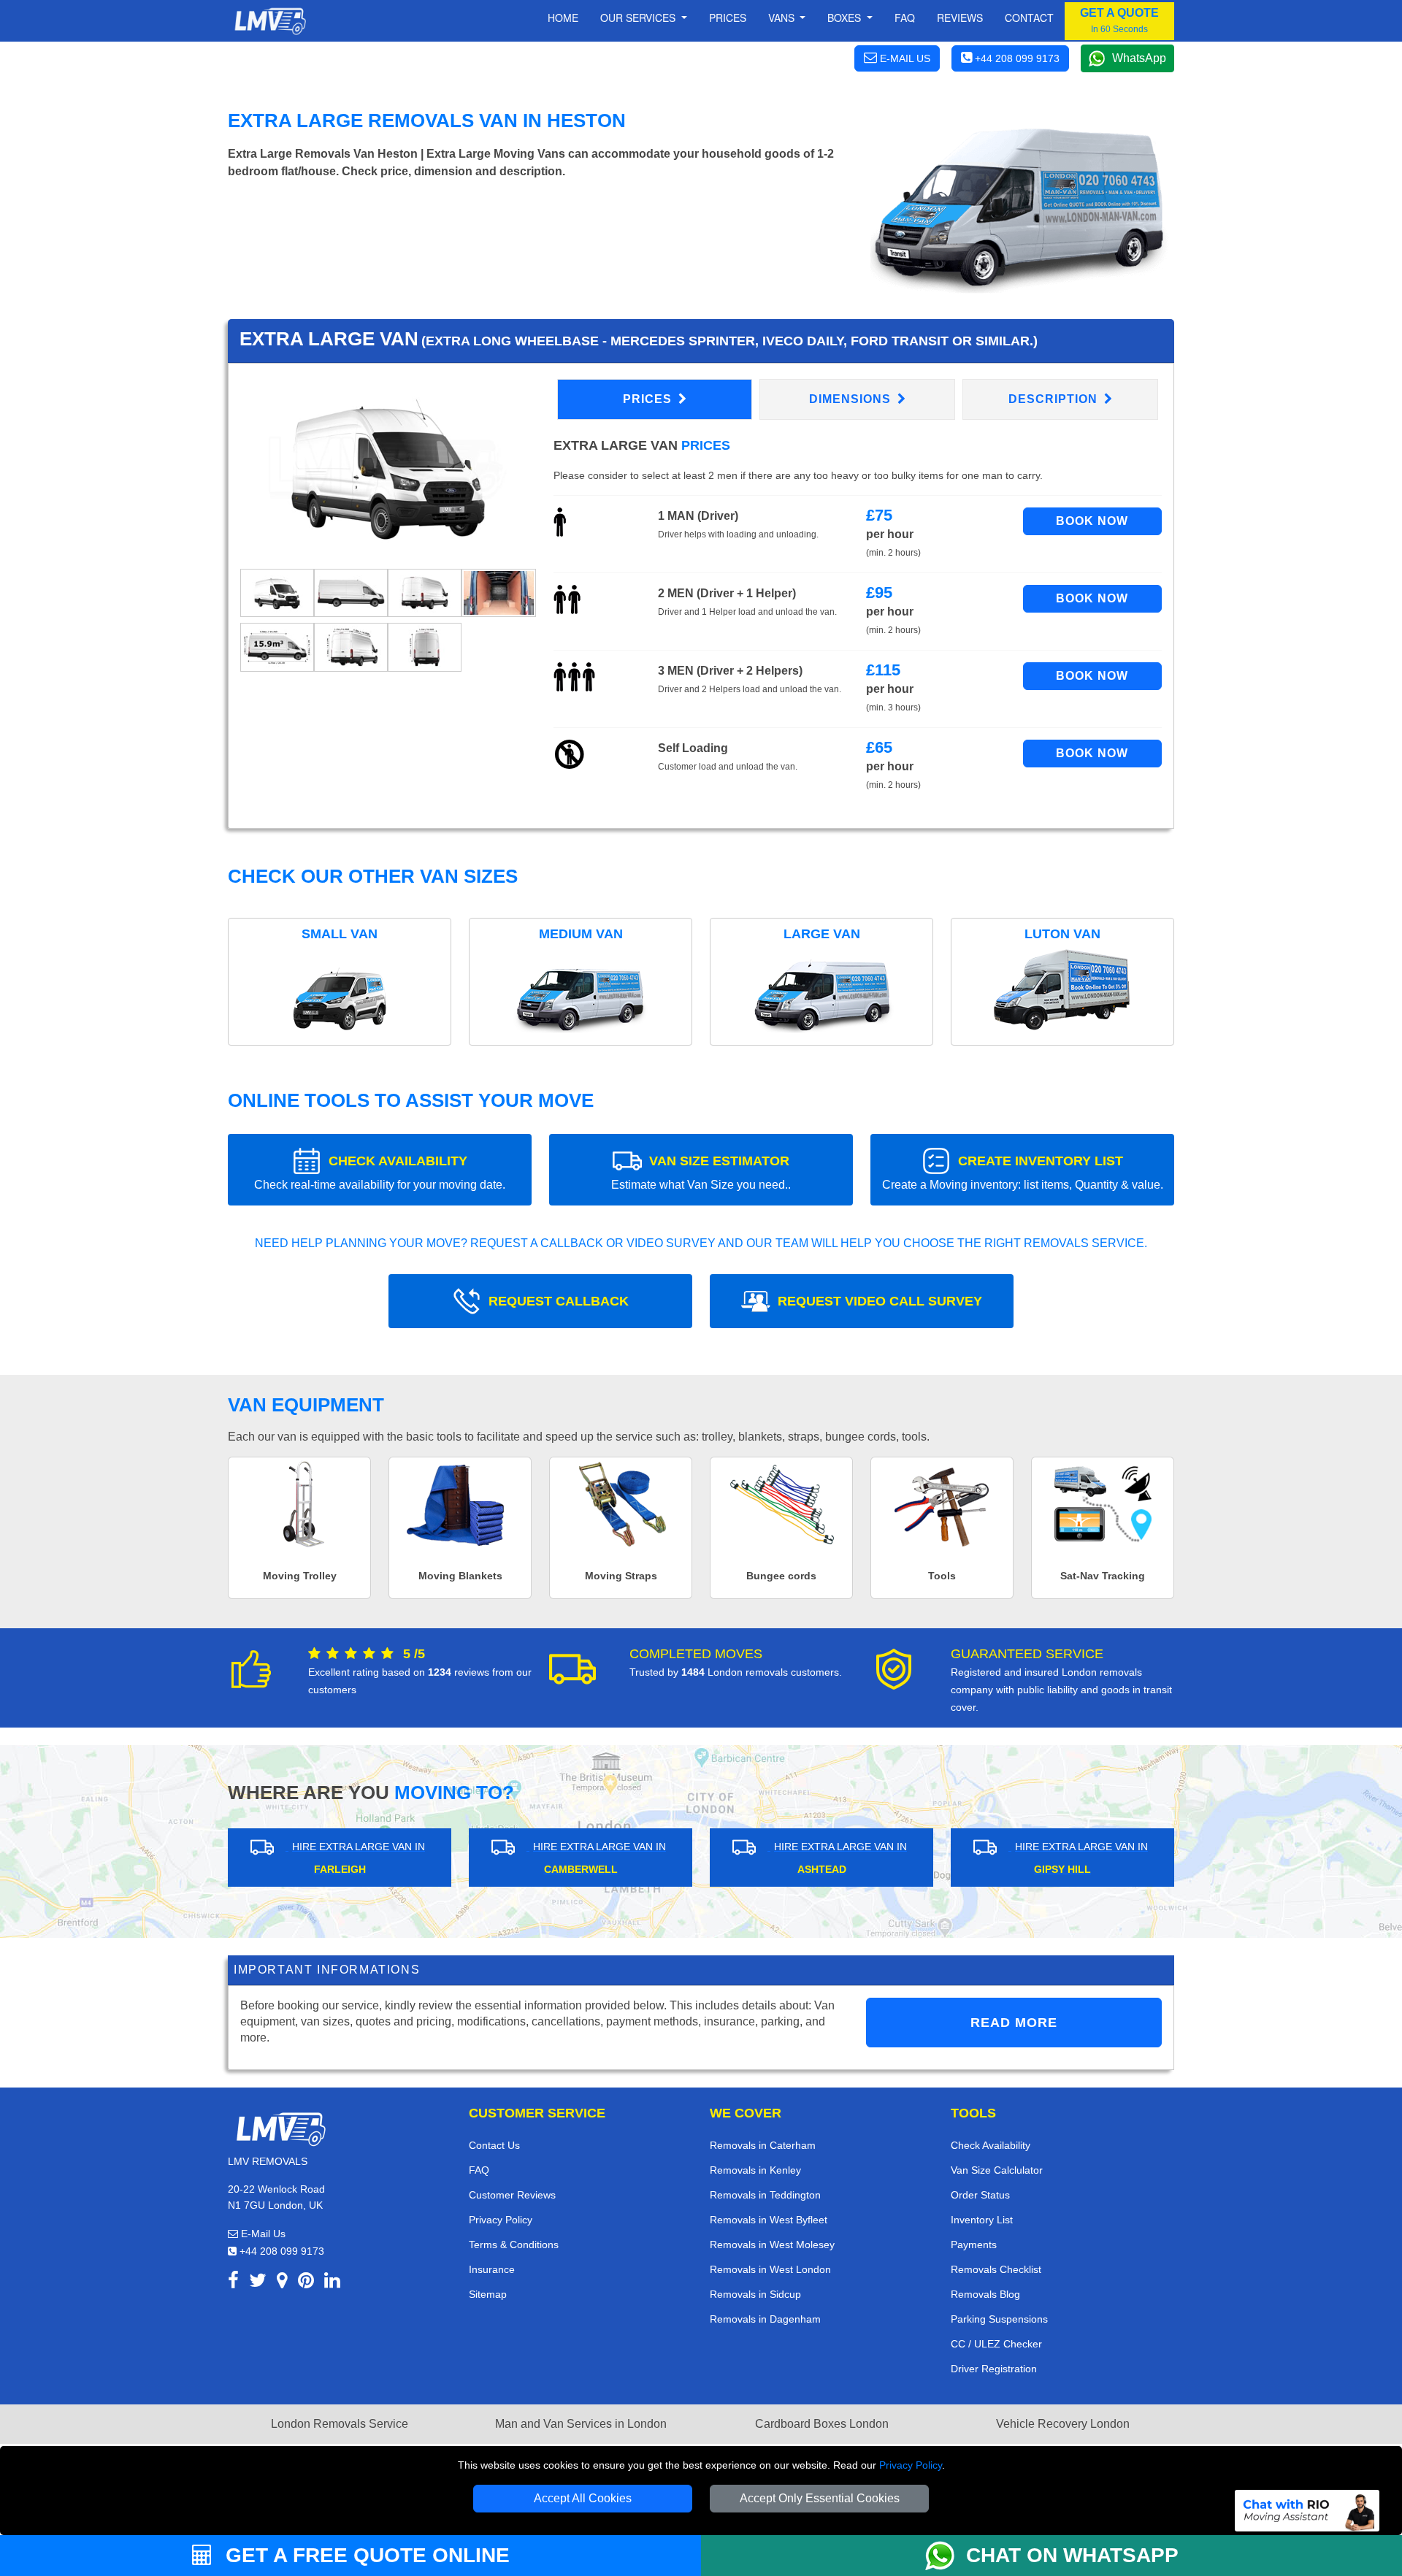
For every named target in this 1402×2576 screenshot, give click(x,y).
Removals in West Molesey (772, 2245)
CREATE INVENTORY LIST (1023, 1172)
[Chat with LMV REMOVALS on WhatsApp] (946, 2556)
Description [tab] (1055, 399)
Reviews (960, 18)
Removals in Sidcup (755, 2294)
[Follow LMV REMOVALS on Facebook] (233, 2283)
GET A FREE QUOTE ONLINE (365, 2555)
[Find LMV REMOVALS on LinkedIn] (332, 2283)
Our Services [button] (639, 18)
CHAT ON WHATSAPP (1072, 2555)
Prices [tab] (649, 399)
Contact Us (494, 2145)
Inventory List (982, 2220)
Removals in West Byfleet (769, 2220)
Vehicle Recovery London (1063, 2424)
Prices (728, 18)
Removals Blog (985, 2294)
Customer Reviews (512, 2195)
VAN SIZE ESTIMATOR (701, 1172)
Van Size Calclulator (997, 2170)
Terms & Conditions (514, 2245)
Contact (1029, 18)
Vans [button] (783, 18)
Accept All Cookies (583, 2498)
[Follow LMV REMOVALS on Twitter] (258, 2283)
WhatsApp (1139, 58)
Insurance (492, 2269)
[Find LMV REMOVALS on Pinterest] (306, 2283)
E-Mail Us (262, 2234)
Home (563, 18)
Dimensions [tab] (852, 399)
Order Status (980, 2195)
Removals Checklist (996, 2269)
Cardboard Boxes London (822, 2424)
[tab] (277, 593)
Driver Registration (994, 2369)
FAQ (479, 2170)
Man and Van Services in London (581, 2424)
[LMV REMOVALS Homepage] (270, 21)
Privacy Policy (911, 2465)
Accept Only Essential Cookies (820, 2498)
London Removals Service (340, 2424)
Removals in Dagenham (765, 2319)
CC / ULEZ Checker (996, 2344)
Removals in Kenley (755, 2170)
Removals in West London (770, 2269)
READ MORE (1014, 2023)
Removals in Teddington (765, 2195)
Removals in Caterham (763, 2145)
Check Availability (991, 2145)
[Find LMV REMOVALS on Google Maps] (282, 2283)
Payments (974, 2245)
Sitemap (488, 2294)
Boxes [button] (846, 18)
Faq (905, 18)
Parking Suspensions (999, 2319)
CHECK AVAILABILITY (380, 1172)
